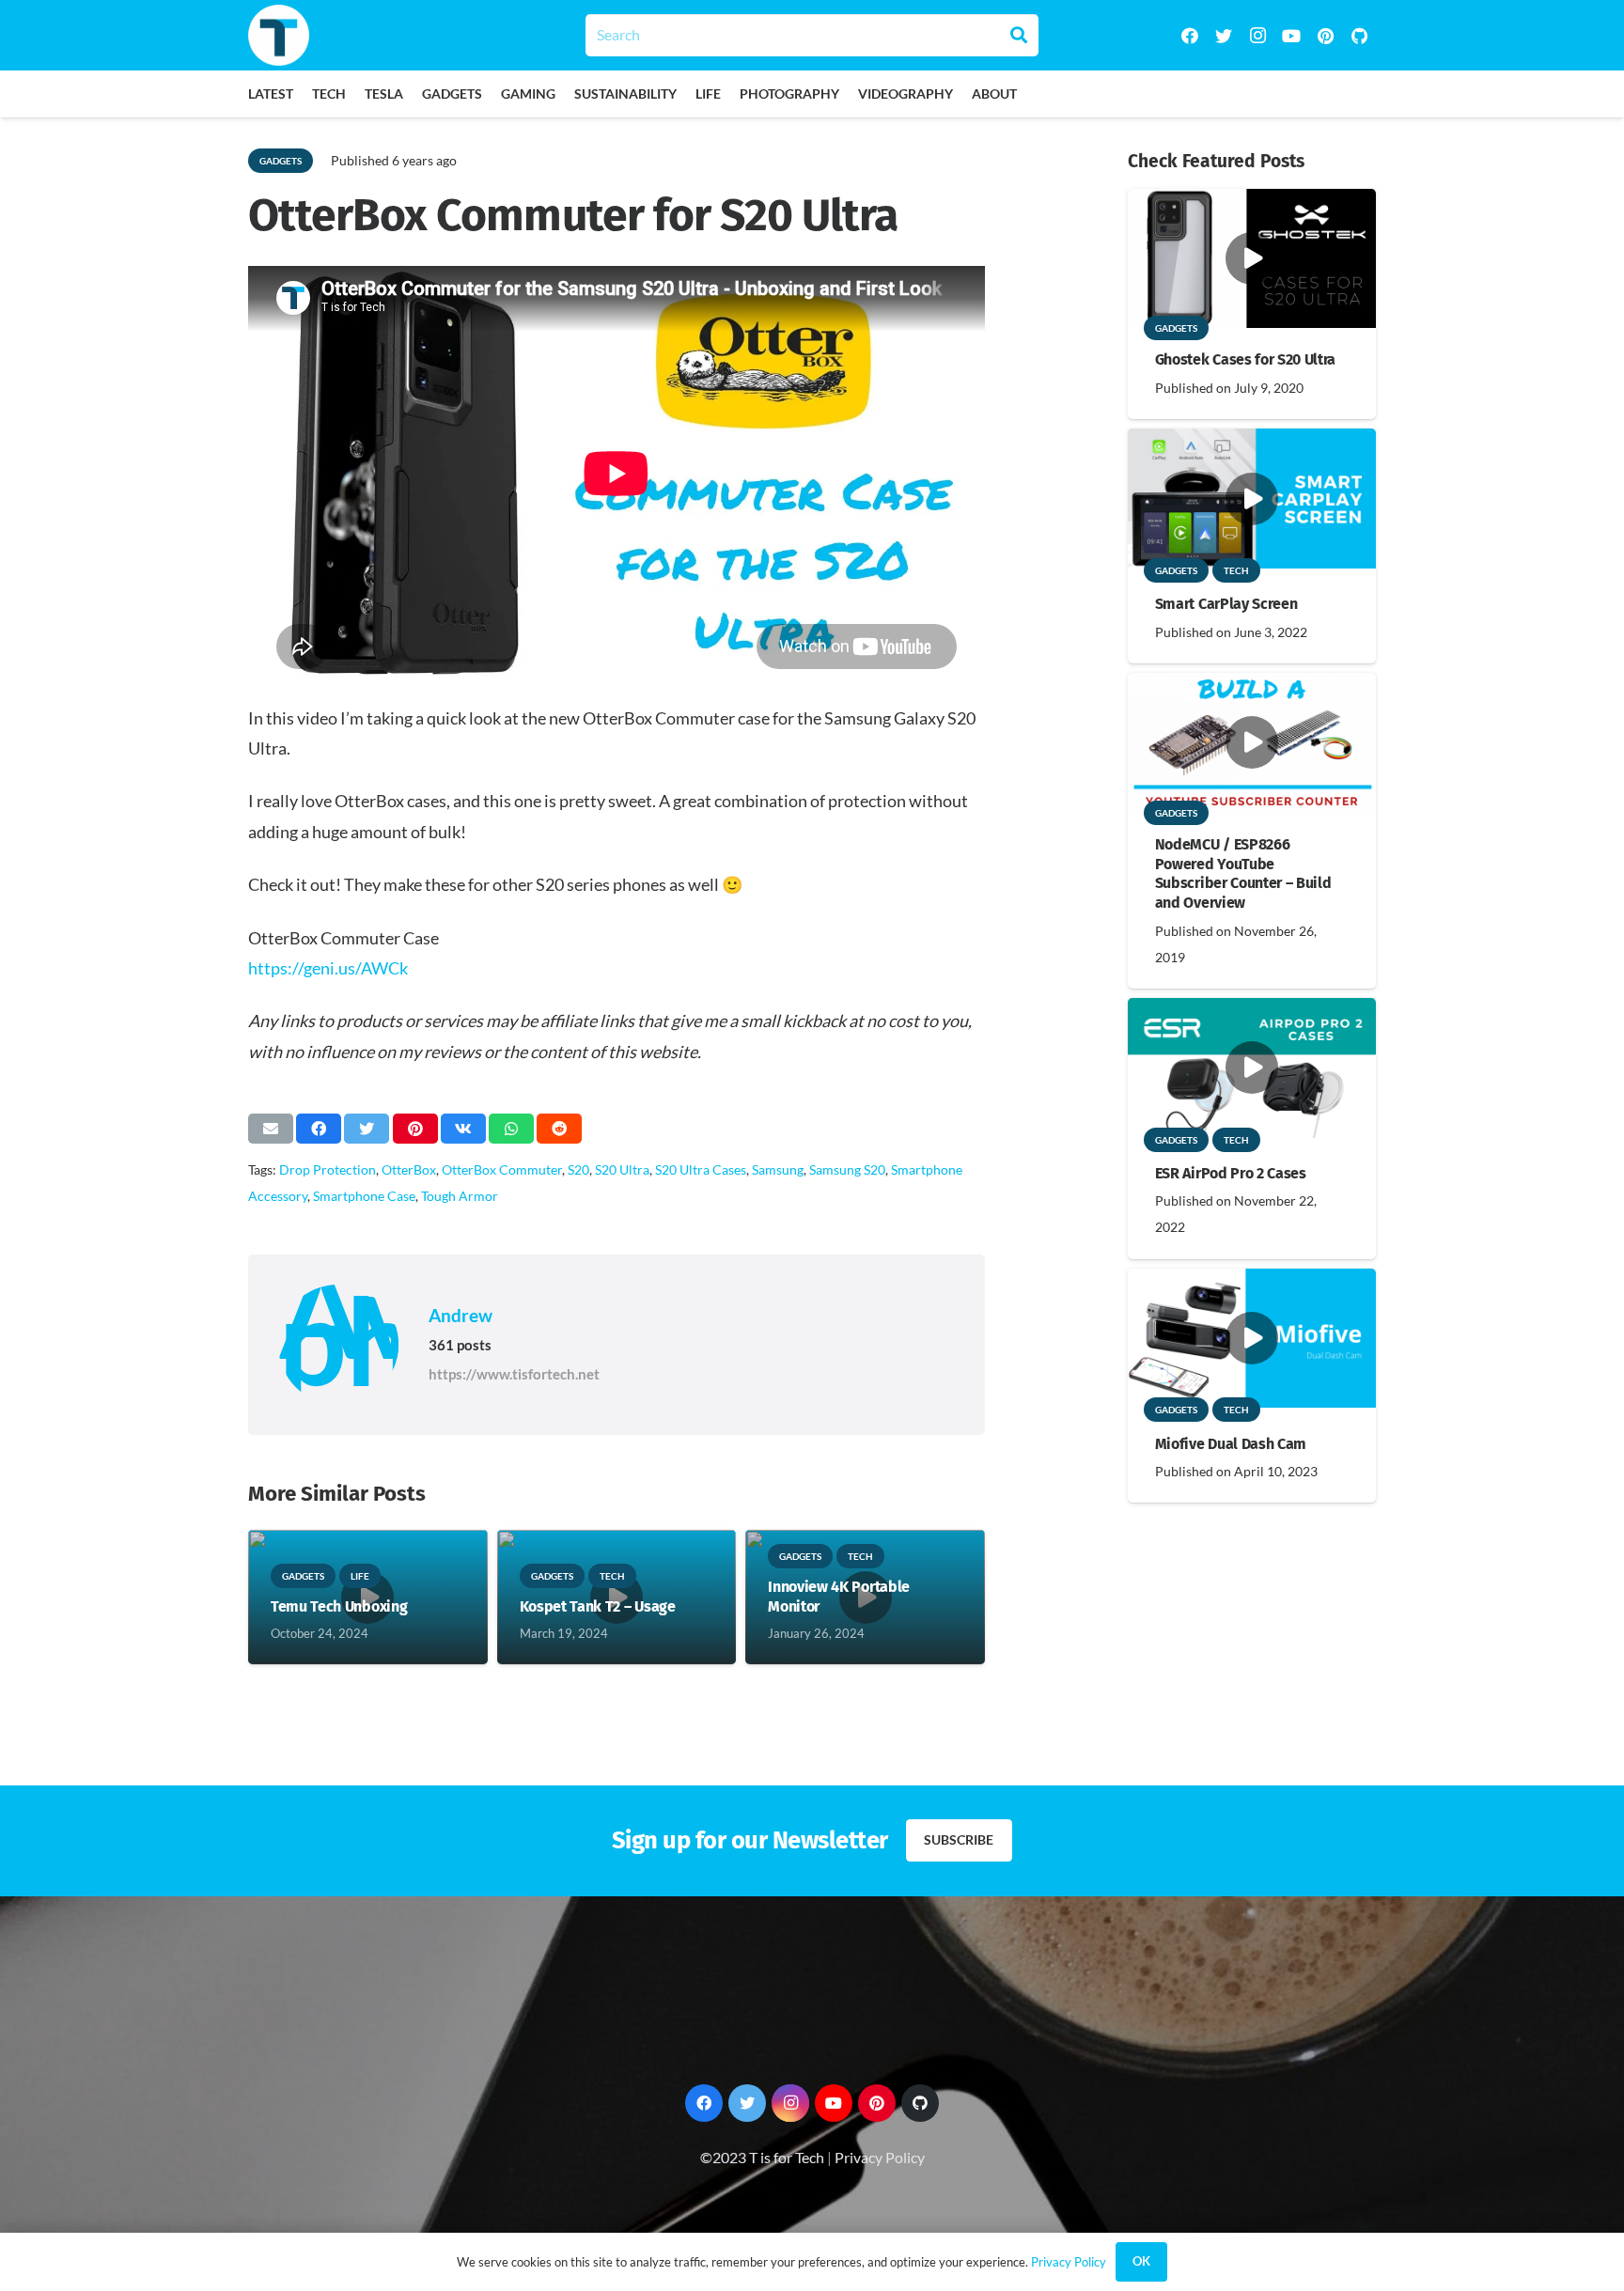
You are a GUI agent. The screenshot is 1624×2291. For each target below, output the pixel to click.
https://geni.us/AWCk (328, 968)
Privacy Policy (880, 2157)
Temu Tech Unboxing (339, 1606)
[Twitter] (1224, 36)
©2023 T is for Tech (762, 2157)
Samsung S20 (847, 1169)
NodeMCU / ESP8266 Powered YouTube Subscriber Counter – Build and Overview (1243, 873)
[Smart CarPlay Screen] (1252, 441)
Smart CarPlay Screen (1226, 604)
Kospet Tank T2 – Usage (598, 1606)
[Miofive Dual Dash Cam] (1252, 1281)
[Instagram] (1257, 36)
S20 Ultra (622, 1169)
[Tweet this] (367, 1129)
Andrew (461, 1315)
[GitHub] (1359, 36)
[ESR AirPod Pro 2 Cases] (1252, 1011)
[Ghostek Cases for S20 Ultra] (1252, 202)
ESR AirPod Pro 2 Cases (1231, 1173)
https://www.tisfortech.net (514, 1374)
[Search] (1019, 35)
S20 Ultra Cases (701, 1169)
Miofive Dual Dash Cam (1231, 1444)
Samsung (778, 1169)
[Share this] (319, 1129)
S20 (578, 1169)
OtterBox (409, 1169)
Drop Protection (328, 1169)
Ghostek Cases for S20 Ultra (1245, 359)
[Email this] (271, 1129)
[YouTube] (1291, 36)
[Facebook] (1190, 36)
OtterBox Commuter (502, 1169)
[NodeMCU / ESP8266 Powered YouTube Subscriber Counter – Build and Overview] (1252, 686)
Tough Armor (460, 1196)
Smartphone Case (364, 1196)
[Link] (279, 35)
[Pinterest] (1325, 36)
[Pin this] (415, 1129)
